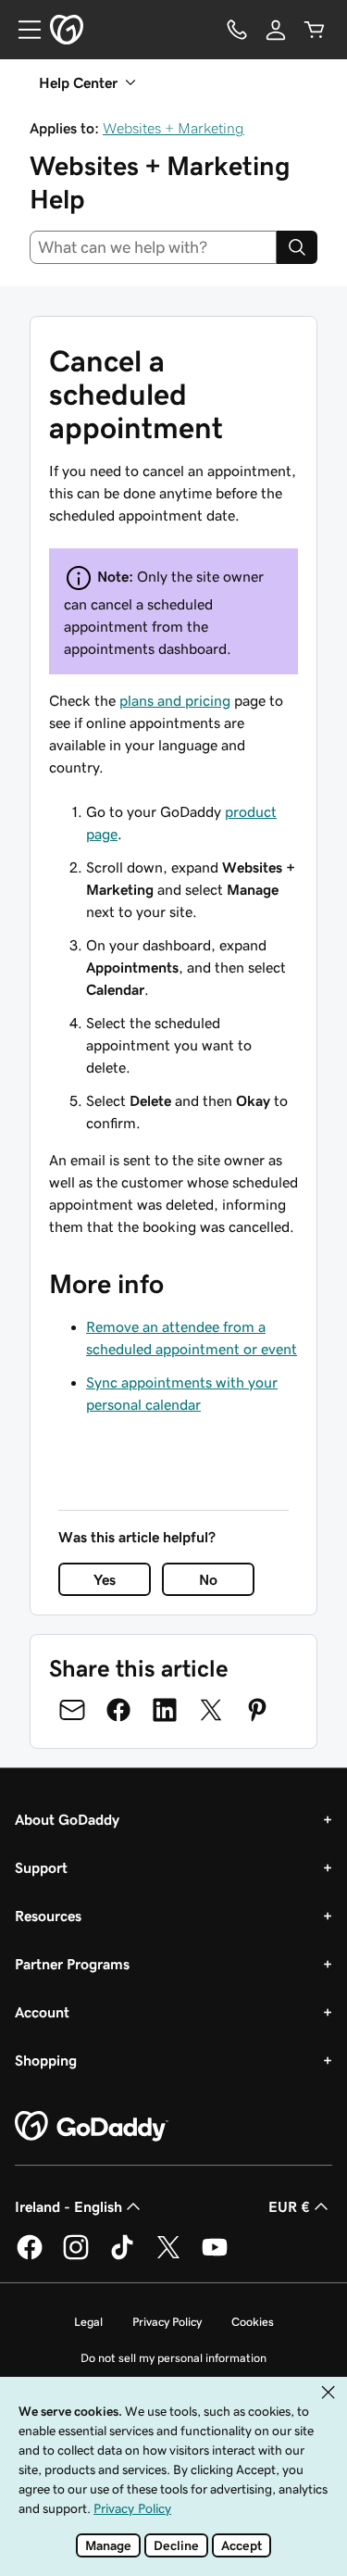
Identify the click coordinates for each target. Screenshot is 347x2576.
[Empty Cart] (315, 30)
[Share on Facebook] (118, 1710)
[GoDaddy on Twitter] (168, 2256)
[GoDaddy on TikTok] (122, 2256)
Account (42, 2012)
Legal (88, 2322)
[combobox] (153, 247)
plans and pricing (175, 700)
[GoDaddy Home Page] (92, 2127)
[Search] (297, 247)
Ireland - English (68, 2206)
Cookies (253, 2322)
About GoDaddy (67, 1819)
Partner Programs (72, 1964)
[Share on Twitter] (211, 1710)
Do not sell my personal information (173, 2358)
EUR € (289, 2206)
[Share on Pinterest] (257, 1710)
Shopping (46, 2060)
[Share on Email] (72, 1710)
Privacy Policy (167, 2322)
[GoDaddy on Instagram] (76, 2256)
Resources (48, 1916)
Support (41, 1867)
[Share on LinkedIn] (165, 1710)
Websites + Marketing (173, 128)
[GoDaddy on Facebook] (30, 2256)
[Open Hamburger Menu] (22, 30)
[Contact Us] (237, 30)
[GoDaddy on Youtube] (215, 2256)
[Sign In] (276, 30)
